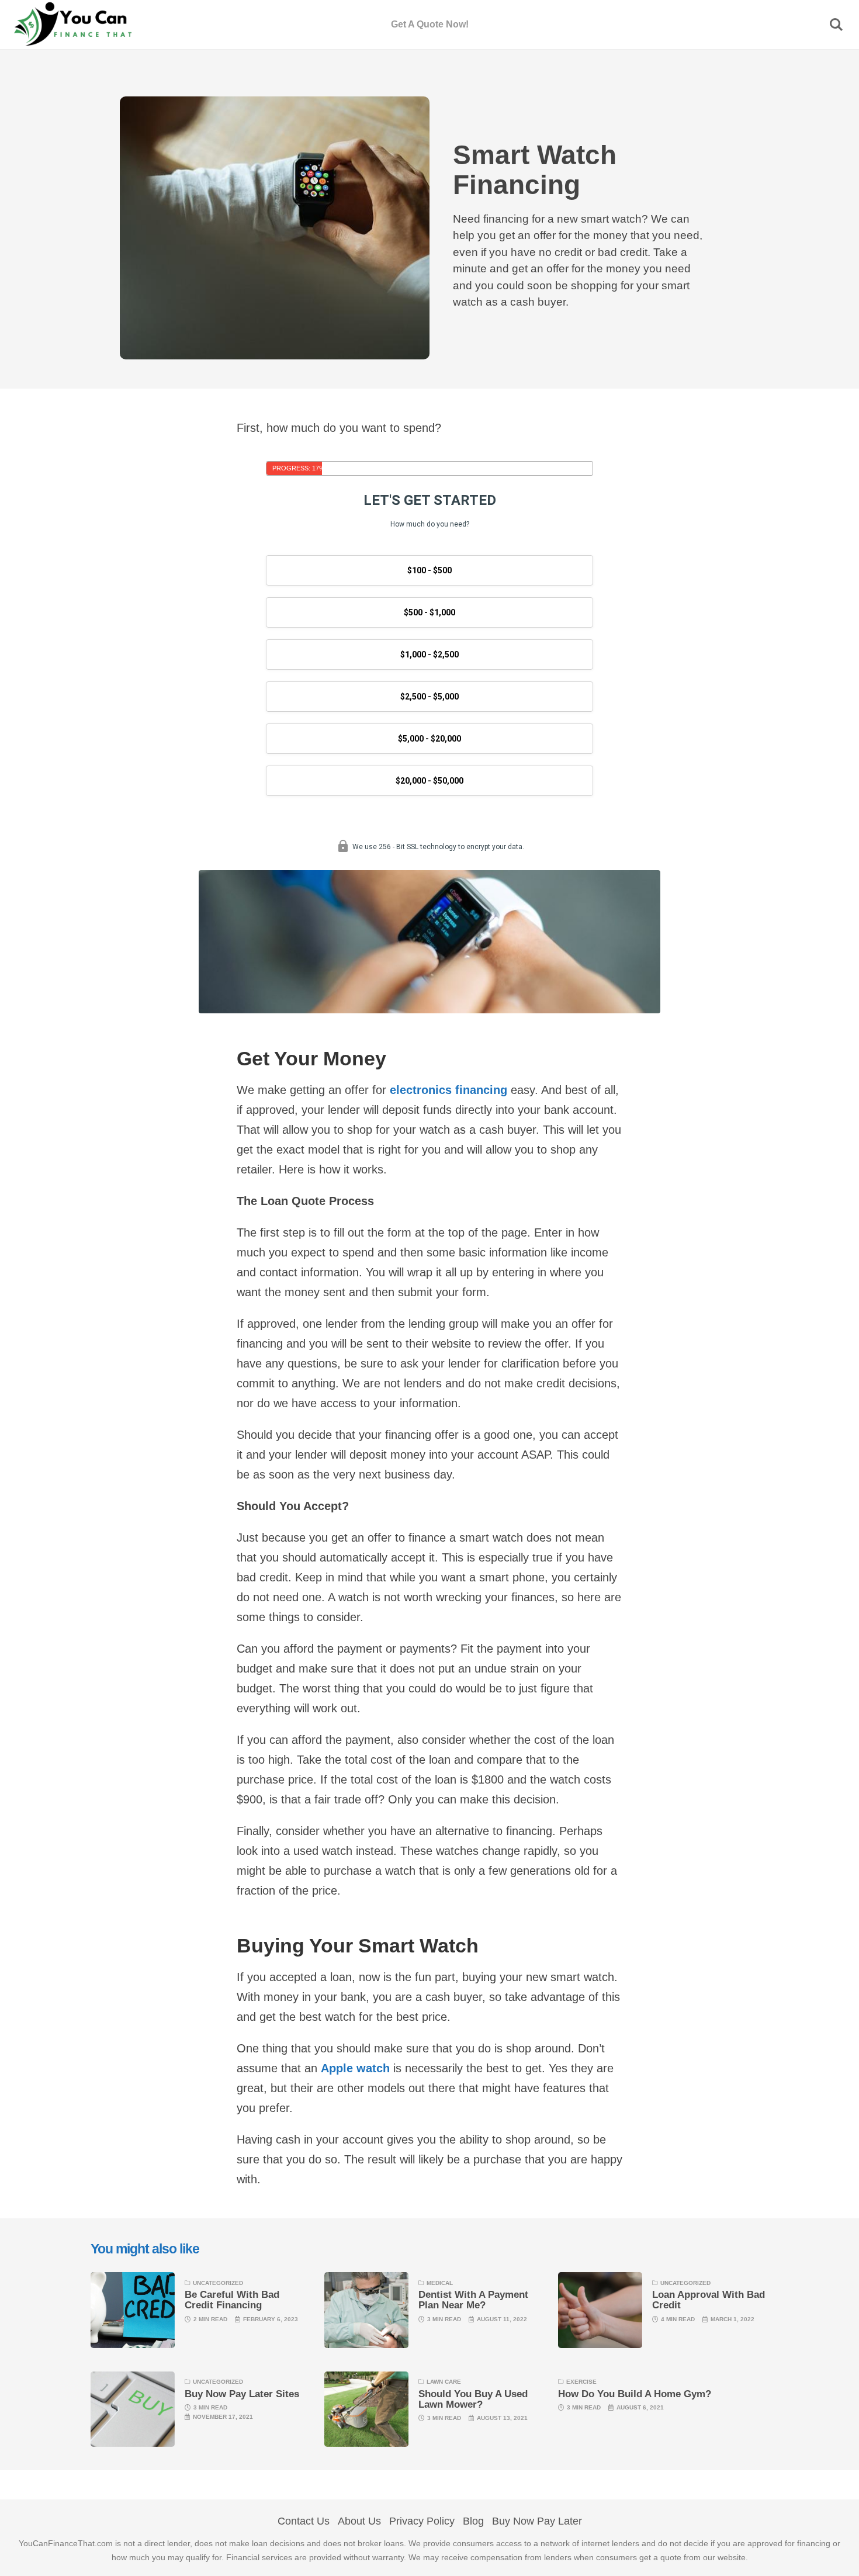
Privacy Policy (422, 2521)
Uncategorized (218, 2283)
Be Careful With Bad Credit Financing (232, 2300)
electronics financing (448, 1090)
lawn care (444, 2382)
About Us (359, 2521)
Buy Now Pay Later (537, 2521)
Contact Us (304, 2521)
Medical (440, 2283)
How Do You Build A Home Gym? (635, 2394)
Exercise (581, 2382)
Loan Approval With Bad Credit (709, 2300)
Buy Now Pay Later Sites (242, 2394)
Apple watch (355, 2068)
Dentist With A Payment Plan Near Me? (473, 2300)
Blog (473, 2521)
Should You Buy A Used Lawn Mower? (473, 2399)
